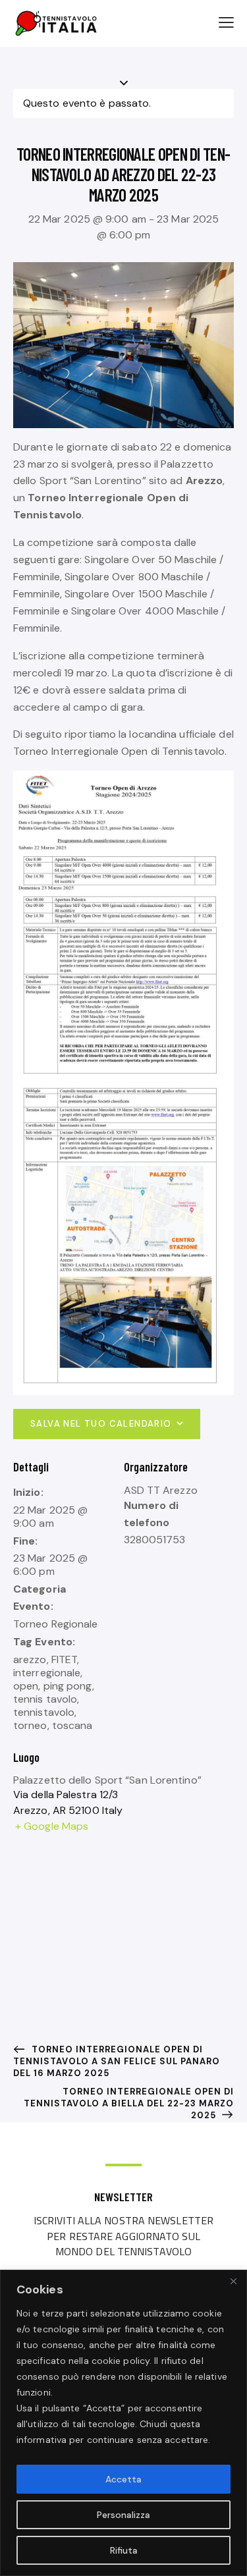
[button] (226, 22)
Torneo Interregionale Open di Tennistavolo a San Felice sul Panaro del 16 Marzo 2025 (117, 2061)
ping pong (68, 1686)
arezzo (30, 1659)
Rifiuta (124, 2550)
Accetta (123, 2479)
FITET (65, 1659)
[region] (123, 2423)
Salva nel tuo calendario (101, 1424)
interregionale (47, 1673)
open (26, 1686)
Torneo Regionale (56, 1624)
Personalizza (123, 2515)
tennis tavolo (45, 1699)
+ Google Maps (52, 1826)
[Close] (233, 2281)
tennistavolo (44, 1712)
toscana (72, 1725)
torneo (30, 1725)
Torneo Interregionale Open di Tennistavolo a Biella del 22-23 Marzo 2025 (129, 2103)
